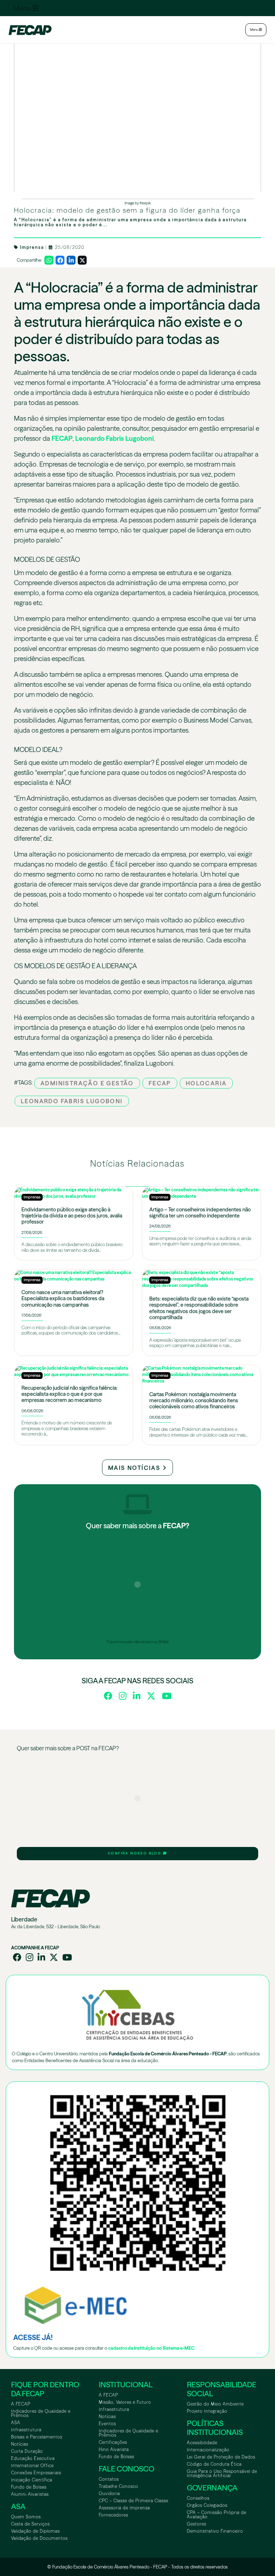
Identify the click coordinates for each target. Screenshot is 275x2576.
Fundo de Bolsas (29, 2487)
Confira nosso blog (135, 1853)
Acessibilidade (202, 2443)
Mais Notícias (135, 1468)
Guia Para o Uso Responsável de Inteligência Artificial (222, 2473)
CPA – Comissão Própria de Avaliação (217, 2515)
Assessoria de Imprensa (124, 2508)
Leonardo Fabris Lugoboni (114, 438)
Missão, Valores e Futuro (125, 2402)
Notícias (20, 2444)
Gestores (197, 2524)
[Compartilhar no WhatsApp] (49, 260)
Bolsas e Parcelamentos (37, 2437)
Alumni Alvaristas (30, 2494)
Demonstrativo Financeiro (215, 2531)
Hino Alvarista (114, 2449)
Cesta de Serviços (30, 2524)
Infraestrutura (26, 2430)
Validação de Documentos (39, 2538)
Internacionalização (208, 2450)
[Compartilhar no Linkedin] (71, 260)
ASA (16, 2423)
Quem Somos (26, 2517)
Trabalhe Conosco (119, 2486)
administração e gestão (87, 1083)
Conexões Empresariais (36, 2473)
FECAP (62, 438)
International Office (32, 2466)
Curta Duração (27, 2451)
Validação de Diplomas (35, 2531)
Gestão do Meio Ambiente (215, 2404)
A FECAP (21, 2404)
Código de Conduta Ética (214, 2464)
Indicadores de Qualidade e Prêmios (41, 2413)
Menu (23, 8)
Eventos (107, 2424)
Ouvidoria (109, 2493)
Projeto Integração (207, 2411)
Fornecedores (114, 2515)
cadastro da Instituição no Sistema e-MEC (151, 2348)
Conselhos (198, 2498)
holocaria (206, 1083)
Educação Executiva (33, 2458)
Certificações (113, 2442)
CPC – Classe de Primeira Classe (134, 2501)
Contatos (109, 2479)
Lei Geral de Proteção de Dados (221, 2457)
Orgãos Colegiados (207, 2505)
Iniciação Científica (32, 2480)
